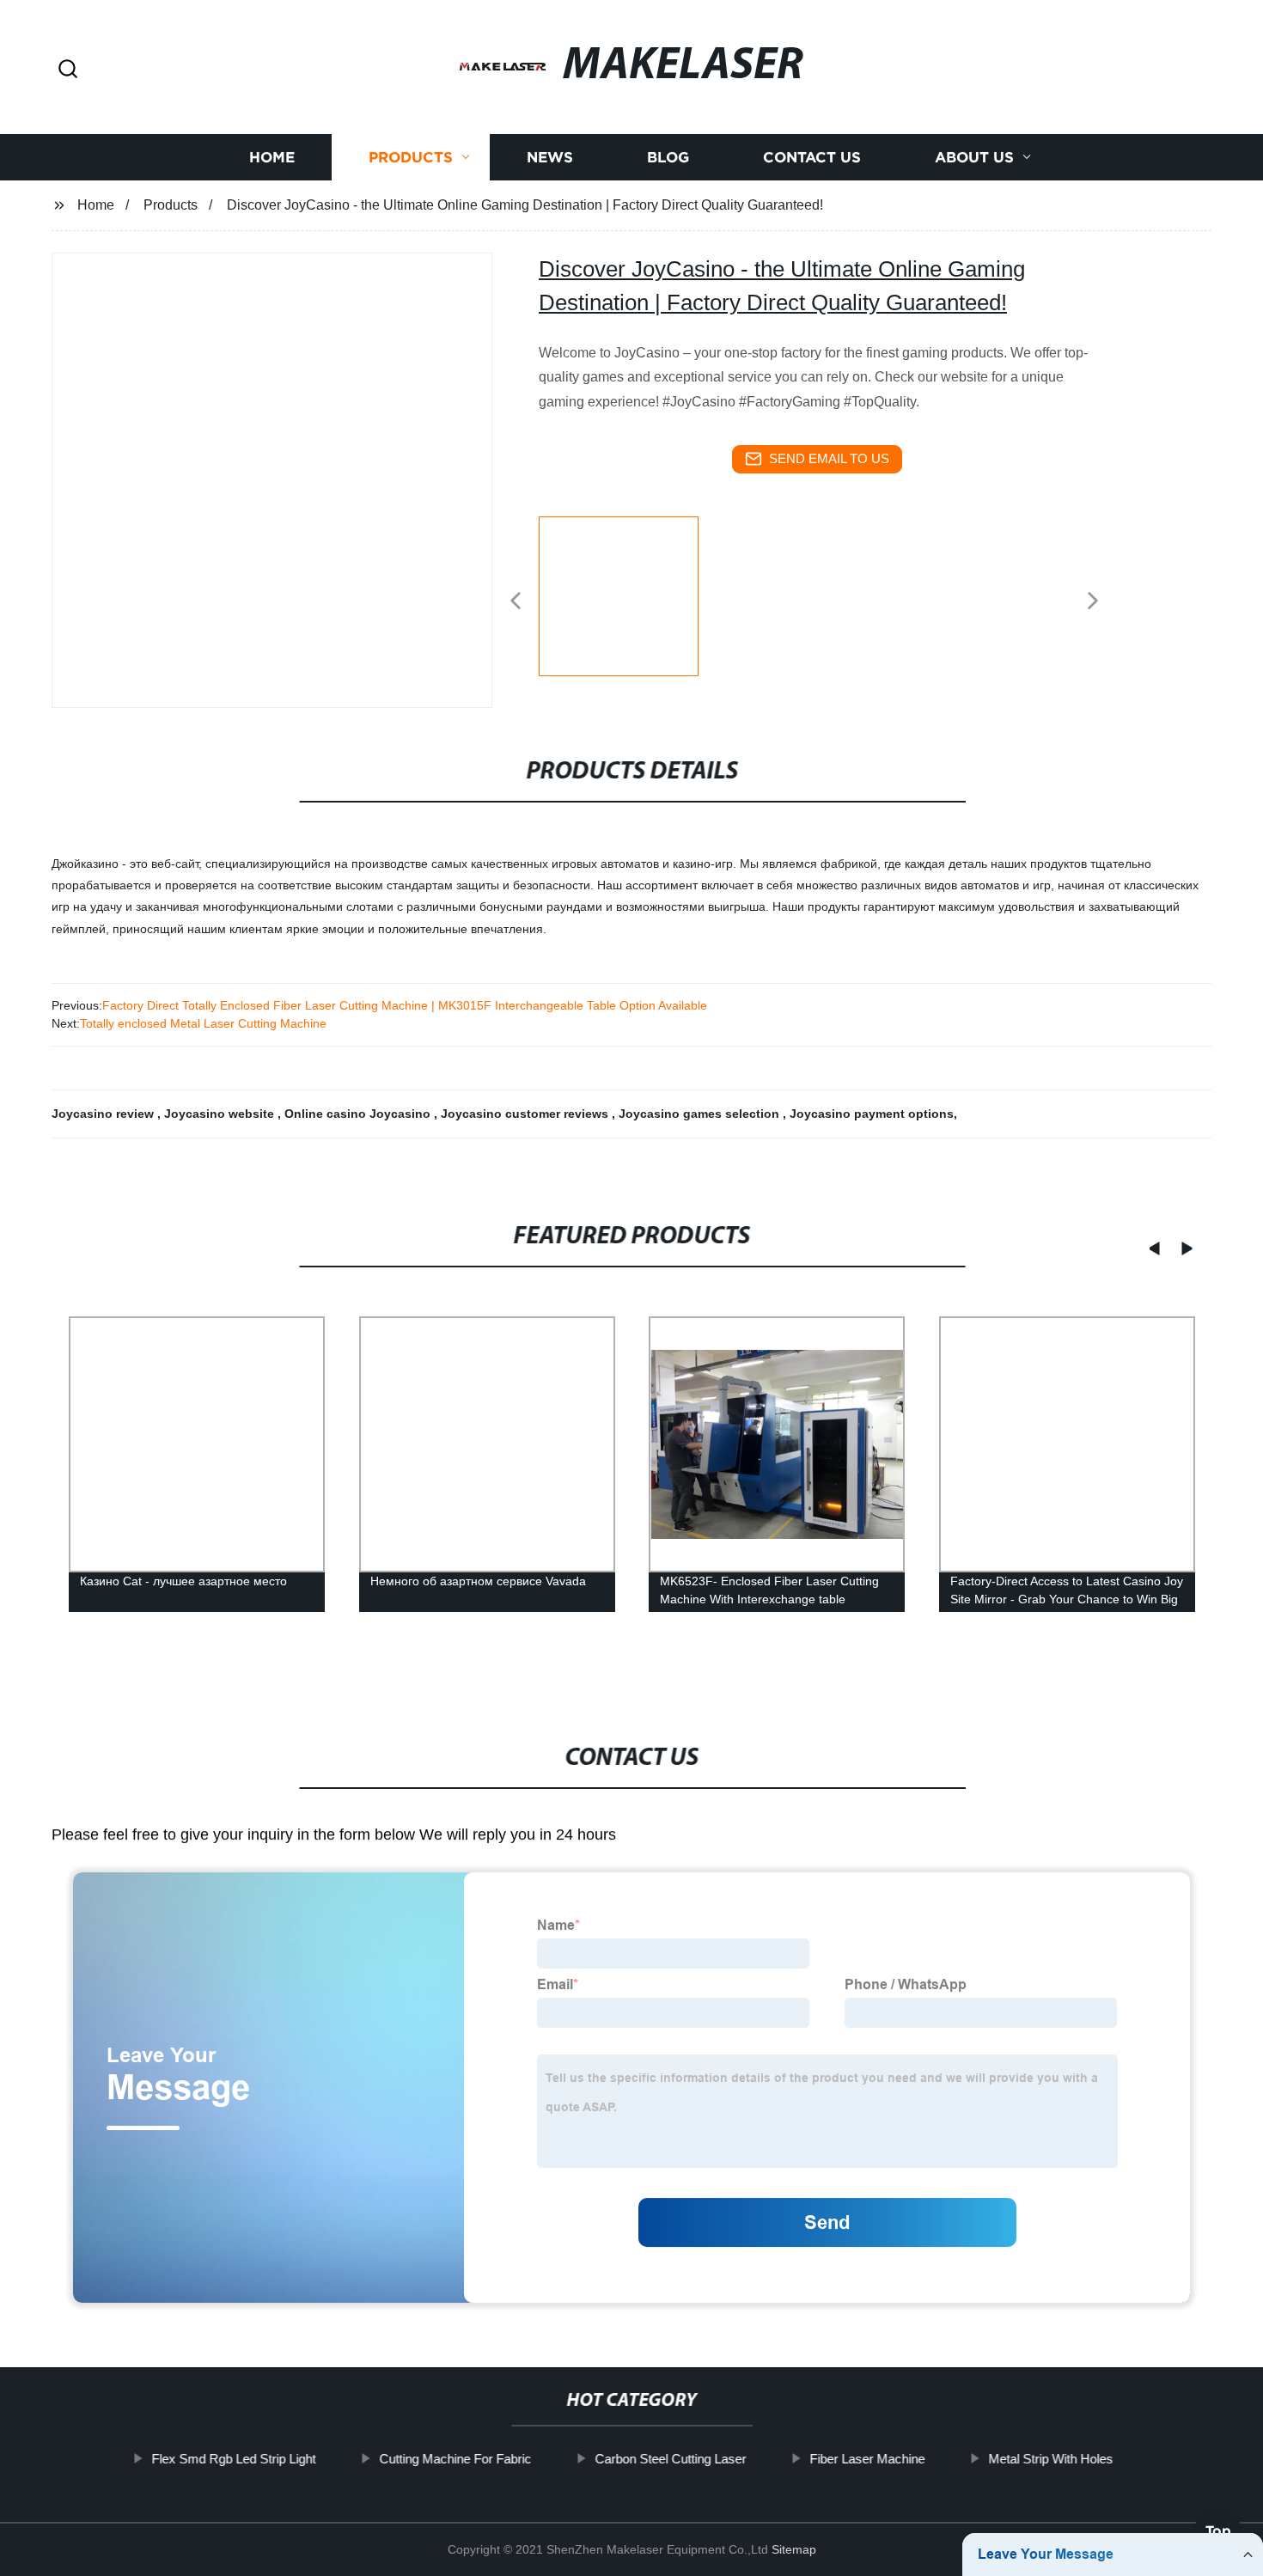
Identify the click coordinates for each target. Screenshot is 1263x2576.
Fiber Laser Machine (867, 2459)
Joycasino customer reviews (526, 1114)
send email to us (829, 458)
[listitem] (631, 594)
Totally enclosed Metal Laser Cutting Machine (203, 1023)
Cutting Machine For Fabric (455, 2459)
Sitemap (794, 2549)
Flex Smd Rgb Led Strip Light (233, 2459)
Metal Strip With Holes (1050, 2459)
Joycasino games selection (701, 1114)
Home (272, 157)
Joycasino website (221, 1114)
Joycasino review (104, 1114)
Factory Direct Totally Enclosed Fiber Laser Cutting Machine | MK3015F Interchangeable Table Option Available (405, 1005)
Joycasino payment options (872, 1114)
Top (1218, 2524)
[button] (68, 70)
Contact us (812, 157)
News (550, 157)
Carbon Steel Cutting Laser (670, 2459)
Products (411, 157)
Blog (668, 157)
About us (974, 157)
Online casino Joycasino (359, 1114)
